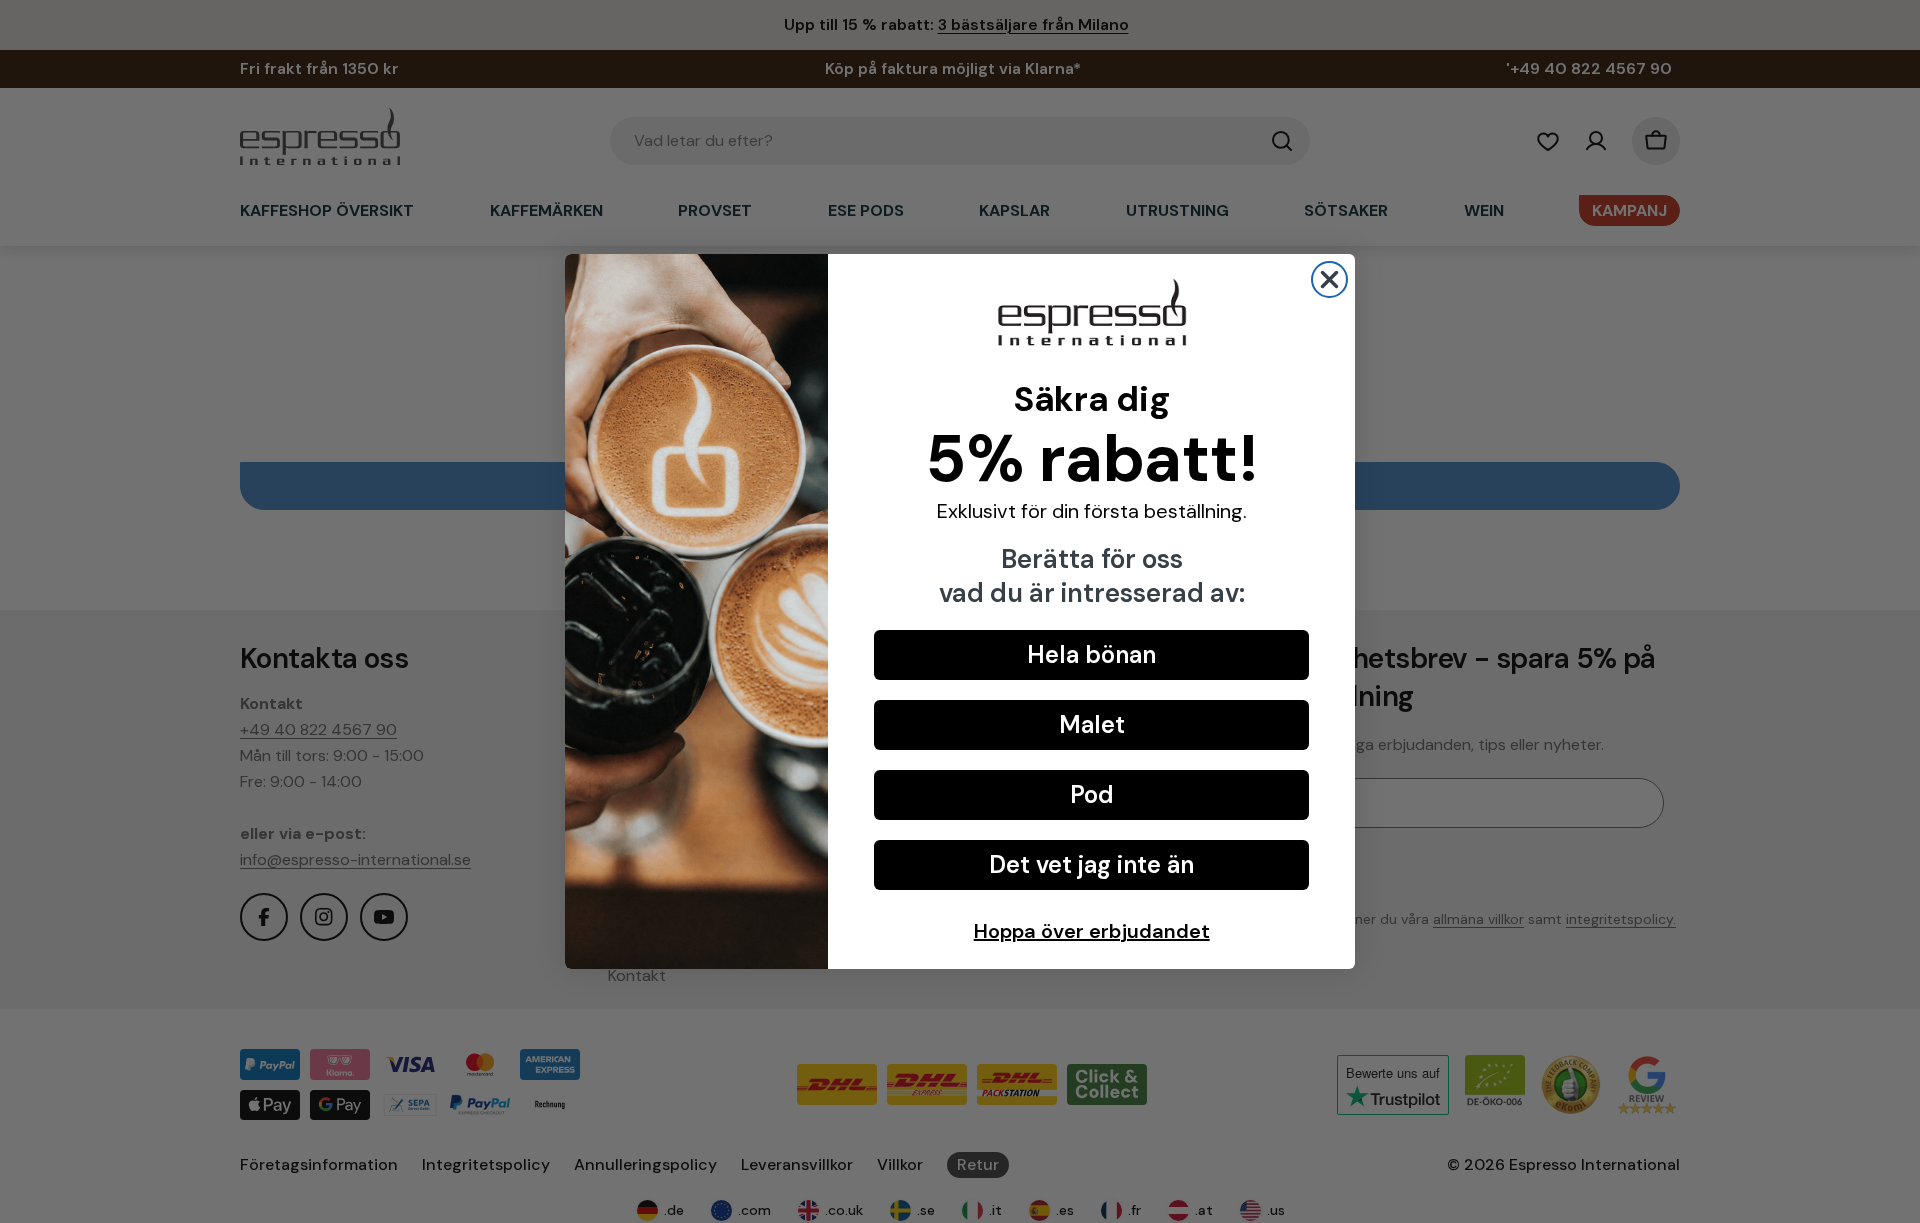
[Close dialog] (1329, 279)
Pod (1092, 794)
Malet (1092, 724)
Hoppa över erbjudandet (1092, 931)
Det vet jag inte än (1091, 864)
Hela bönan (1091, 654)
